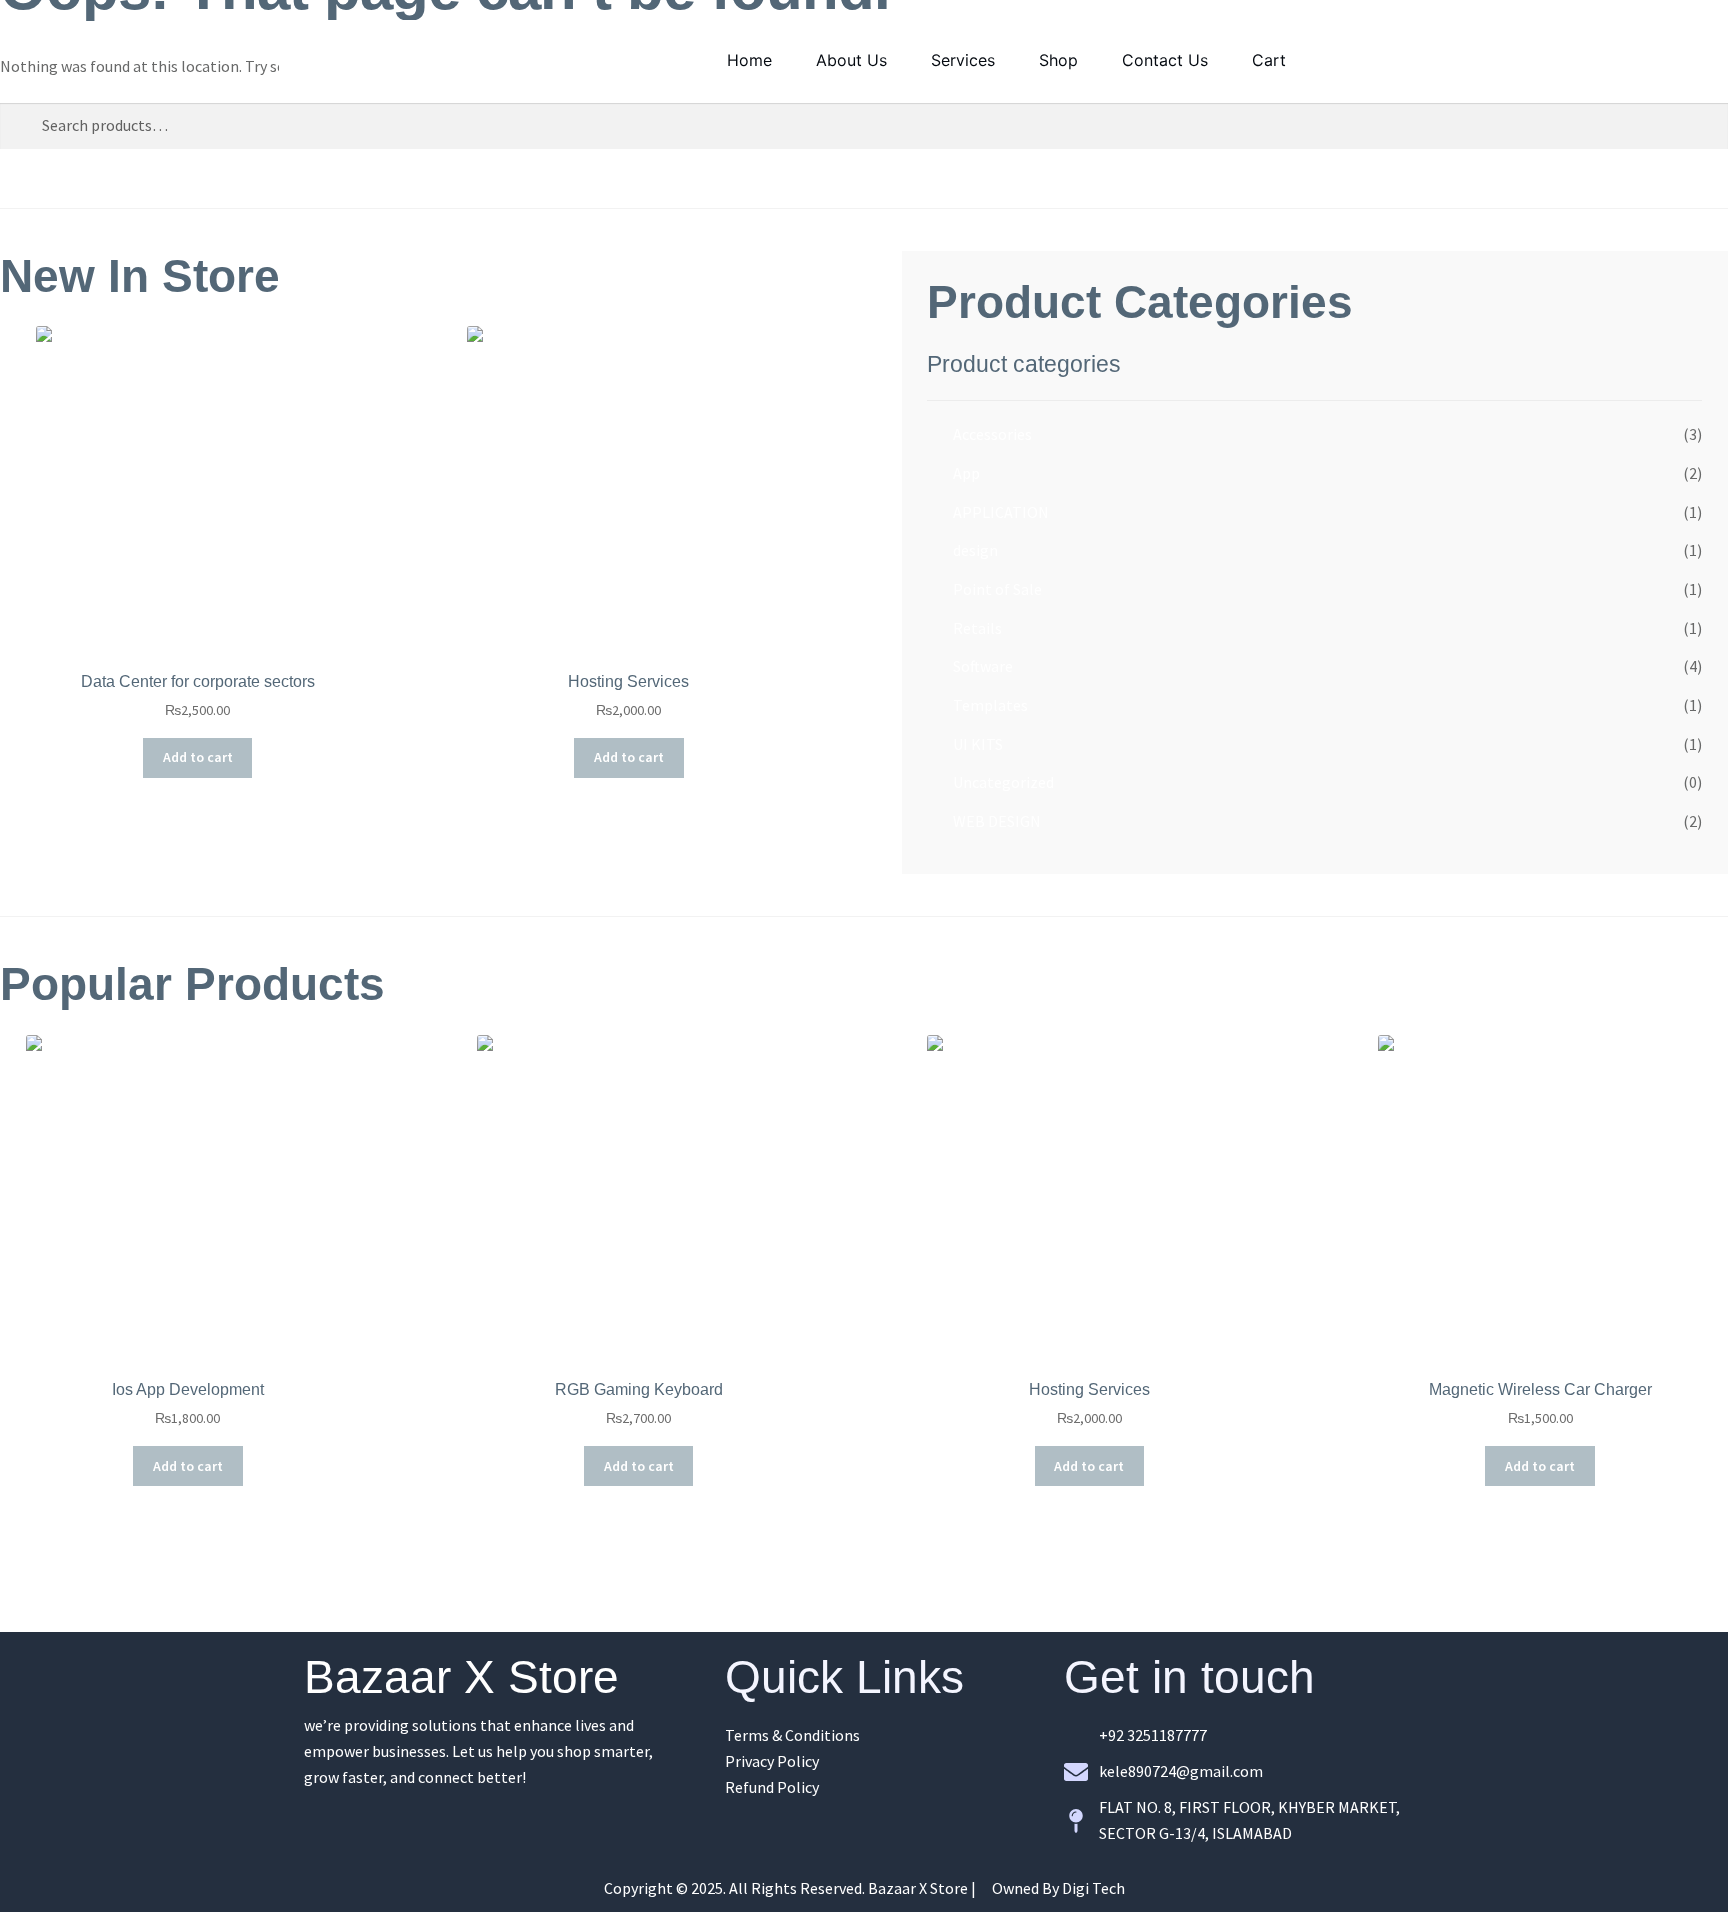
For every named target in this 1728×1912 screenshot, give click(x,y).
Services (963, 60)
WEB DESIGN (997, 821)
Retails (977, 628)
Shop (1058, 60)
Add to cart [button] (198, 757)
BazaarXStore (399, 59)
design (975, 550)
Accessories (992, 434)
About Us (851, 60)
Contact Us (1165, 60)
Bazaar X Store (461, 1677)
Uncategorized (1003, 782)
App (966, 473)
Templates (990, 705)
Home (749, 60)
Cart (1269, 60)
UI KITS (978, 744)
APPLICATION (1001, 512)
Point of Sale (997, 589)
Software (983, 666)
